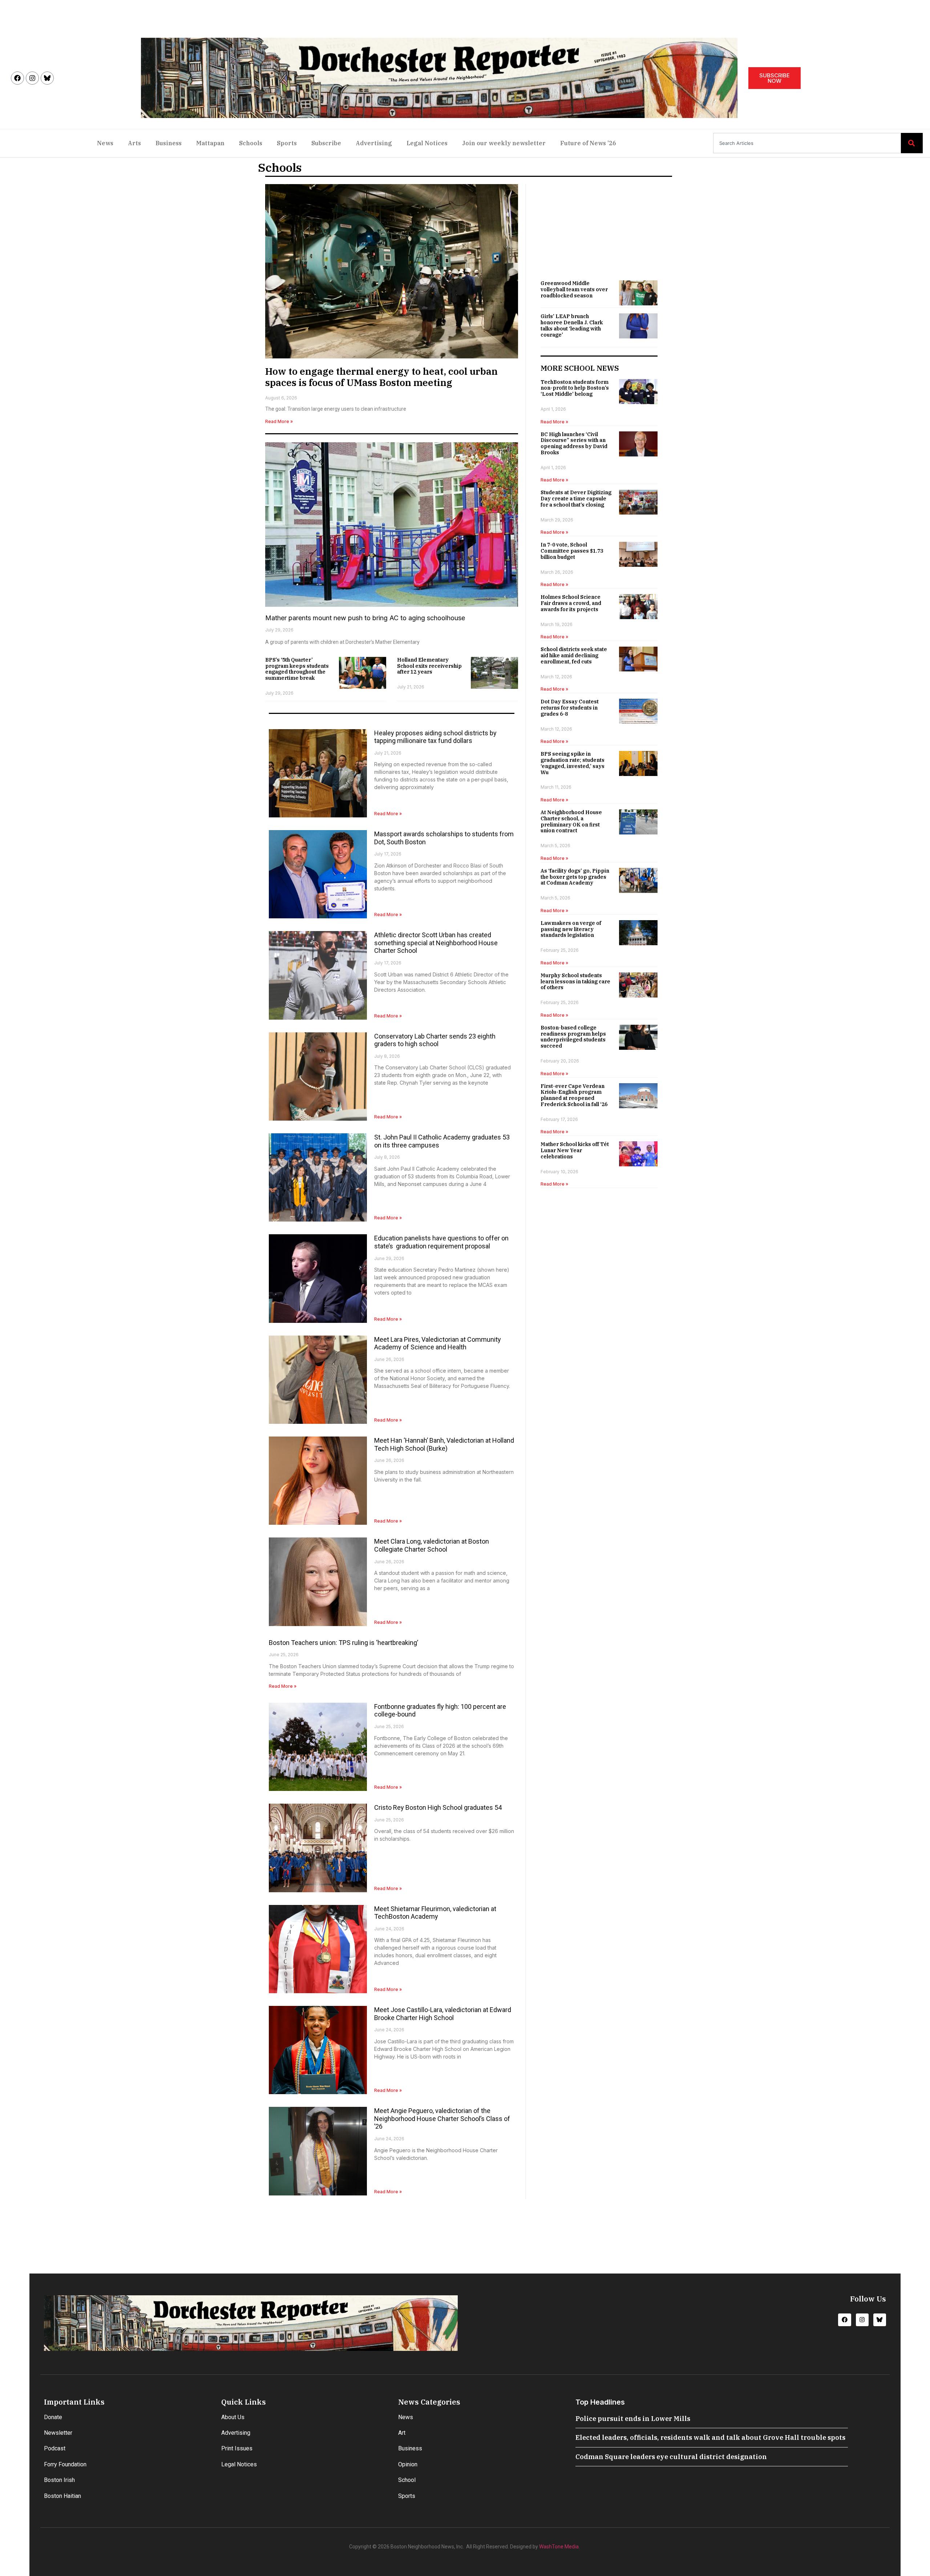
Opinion (408, 2464)
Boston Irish (59, 2480)
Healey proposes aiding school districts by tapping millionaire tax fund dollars (435, 737)
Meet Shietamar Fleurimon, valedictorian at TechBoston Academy (435, 1913)
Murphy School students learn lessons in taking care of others (575, 982)
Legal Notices (427, 143)
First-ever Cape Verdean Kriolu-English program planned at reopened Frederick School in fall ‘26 (574, 1095)
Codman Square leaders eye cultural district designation (671, 2457)
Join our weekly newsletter (504, 143)
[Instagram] (32, 78)
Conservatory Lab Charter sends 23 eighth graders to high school (435, 1040)
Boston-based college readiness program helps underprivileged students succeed (573, 1037)
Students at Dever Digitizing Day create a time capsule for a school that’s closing (576, 499)
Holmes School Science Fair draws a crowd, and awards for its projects (571, 603)
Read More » (279, 421)
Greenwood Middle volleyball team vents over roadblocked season (574, 289)
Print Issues (237, 2448)
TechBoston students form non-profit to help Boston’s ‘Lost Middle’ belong (575, 388)
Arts (134, 143)
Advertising (374, 143)
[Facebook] (17, 78)
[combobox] (807, 143)
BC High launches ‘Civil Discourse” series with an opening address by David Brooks (574, 443)
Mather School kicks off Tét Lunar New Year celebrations (575, 1150)
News (105, 143)
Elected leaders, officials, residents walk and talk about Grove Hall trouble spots (710, 2437)
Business (169, 143)
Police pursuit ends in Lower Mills (633, 2419)
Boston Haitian (62, 2496)
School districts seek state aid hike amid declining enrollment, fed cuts (574, 655)
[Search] (912, 143)
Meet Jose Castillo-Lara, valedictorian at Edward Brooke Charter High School (443, 2014)
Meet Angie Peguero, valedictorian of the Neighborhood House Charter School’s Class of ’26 (442, 2118)
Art (402, 2433)
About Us (233, 2417)
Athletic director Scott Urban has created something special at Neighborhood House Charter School (436, 943)
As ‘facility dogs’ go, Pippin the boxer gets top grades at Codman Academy (575, 877)
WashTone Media (559, 2547)
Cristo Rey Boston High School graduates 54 (438, 1807)
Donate (53, 2417)
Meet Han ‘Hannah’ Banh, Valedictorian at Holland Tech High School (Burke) (444, 1444)
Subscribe (326, 143)
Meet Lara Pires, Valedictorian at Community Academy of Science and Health (438, 1343)
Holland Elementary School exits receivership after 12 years (429, 666)
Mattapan (210, 143)
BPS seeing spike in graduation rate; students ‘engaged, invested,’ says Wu (573, 763)
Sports (287, 143)
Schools (251, 143)
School (407, 2480)
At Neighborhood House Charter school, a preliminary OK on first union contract (571, 821)
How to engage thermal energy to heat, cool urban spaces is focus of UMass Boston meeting (381, 377)
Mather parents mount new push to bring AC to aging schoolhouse (365, 618)
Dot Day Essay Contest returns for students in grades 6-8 (570, 708)
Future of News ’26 (588, 143)
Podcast (55, 2448)
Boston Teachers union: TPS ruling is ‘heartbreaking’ (343, 1643)
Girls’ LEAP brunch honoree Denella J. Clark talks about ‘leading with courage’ (572, 325)
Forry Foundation (65, 2464)
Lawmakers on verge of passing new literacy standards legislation (571, 929)
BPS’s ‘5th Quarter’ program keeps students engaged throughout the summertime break (297, 669)
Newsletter (58, 2433)
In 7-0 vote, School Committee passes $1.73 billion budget (572, 551)
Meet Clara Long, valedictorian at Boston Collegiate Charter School (432, 1545)
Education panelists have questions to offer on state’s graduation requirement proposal (441, 1242)
